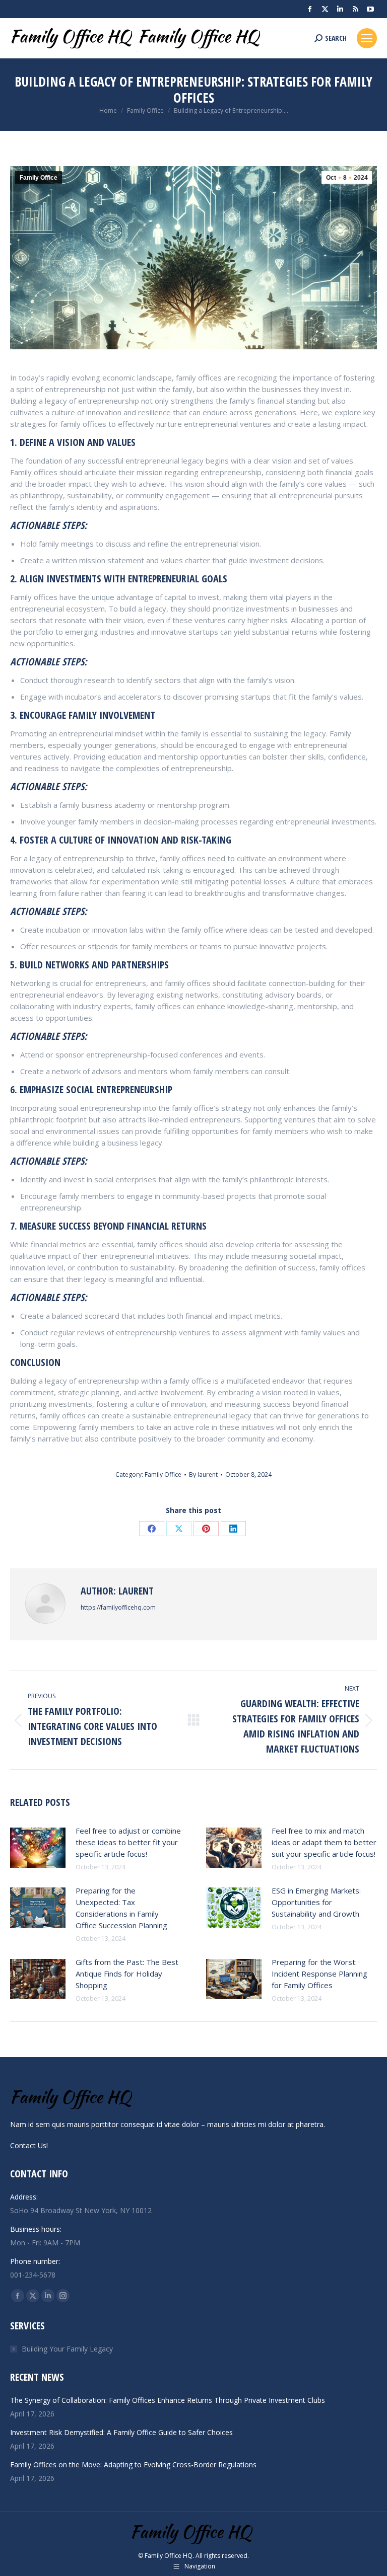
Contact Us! (29, 2145)
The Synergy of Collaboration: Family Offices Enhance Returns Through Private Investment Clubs (168, 2400)
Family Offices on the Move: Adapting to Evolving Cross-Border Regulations (133, 2465)
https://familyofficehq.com (118, 1607)
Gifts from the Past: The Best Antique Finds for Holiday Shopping (127, 1974)
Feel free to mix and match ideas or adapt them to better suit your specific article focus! (324, 1842)
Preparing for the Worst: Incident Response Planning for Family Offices (319, 1974)
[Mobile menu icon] (367, 38)
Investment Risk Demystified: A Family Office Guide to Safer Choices (121, 2432)
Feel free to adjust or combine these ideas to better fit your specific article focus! (128, 1842)
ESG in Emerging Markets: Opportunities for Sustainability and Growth (316, 1902)
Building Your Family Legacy (67, 2349)
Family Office (39, 178)
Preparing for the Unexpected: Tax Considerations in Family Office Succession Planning (121, 1908)
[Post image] (38, 1848)
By (203, 1474)
